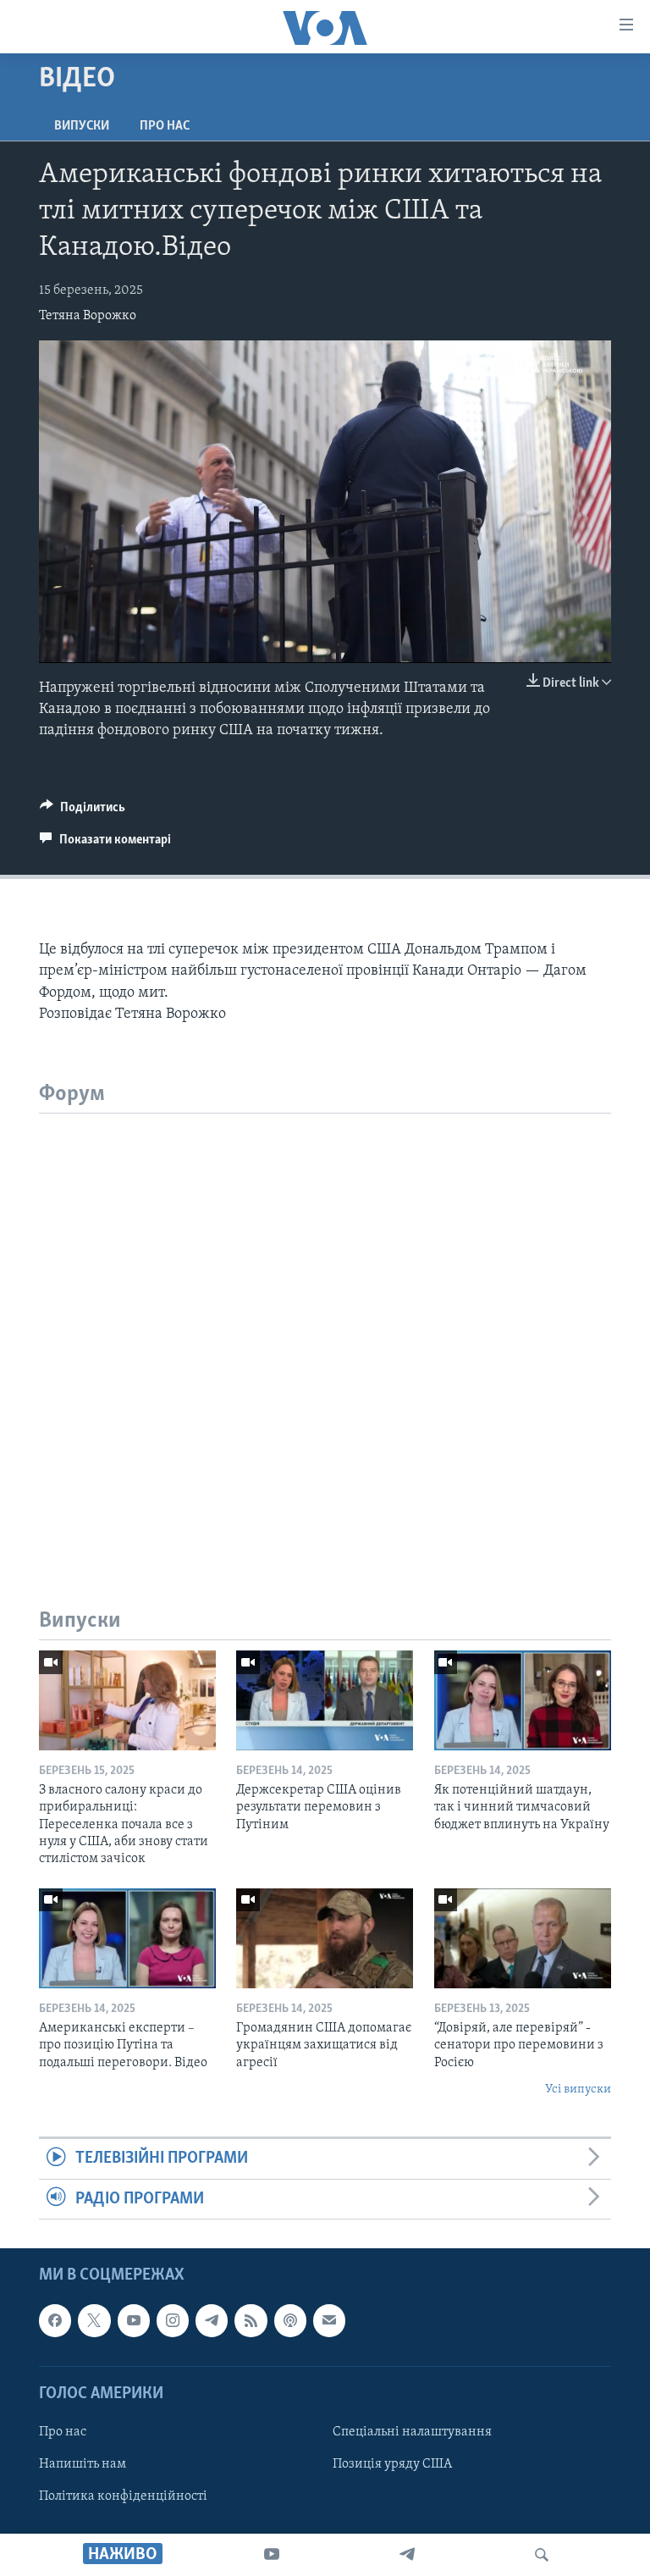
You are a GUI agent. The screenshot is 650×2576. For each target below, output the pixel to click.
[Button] (83, 811)
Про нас (165, 126)
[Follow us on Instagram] (173, 2320)
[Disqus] (325, 1325)
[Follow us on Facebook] (55, 2320)
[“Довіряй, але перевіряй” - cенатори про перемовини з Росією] (523, 1938)
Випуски (82, 126)
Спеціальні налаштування (412, 2432)
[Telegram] (407, 2555)
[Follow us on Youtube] (134, 2320)
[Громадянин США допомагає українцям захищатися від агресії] (325, 1938)
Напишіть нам (83, 2464)
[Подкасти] (290, 2320)
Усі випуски (578, 2090)
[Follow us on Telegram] (212, 2320)
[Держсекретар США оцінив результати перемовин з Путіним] (325, 1700)
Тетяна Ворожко (88, 316)
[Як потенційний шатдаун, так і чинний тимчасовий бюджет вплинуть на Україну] (523, 1700)
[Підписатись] (329, 2320)
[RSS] (251, 2320)
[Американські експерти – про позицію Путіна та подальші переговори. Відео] (127, 1938)
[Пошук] (542, 2555)
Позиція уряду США (392, 2464)
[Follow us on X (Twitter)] (94, 2320)
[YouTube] (272, 2555)
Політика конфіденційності (123, 2496)
